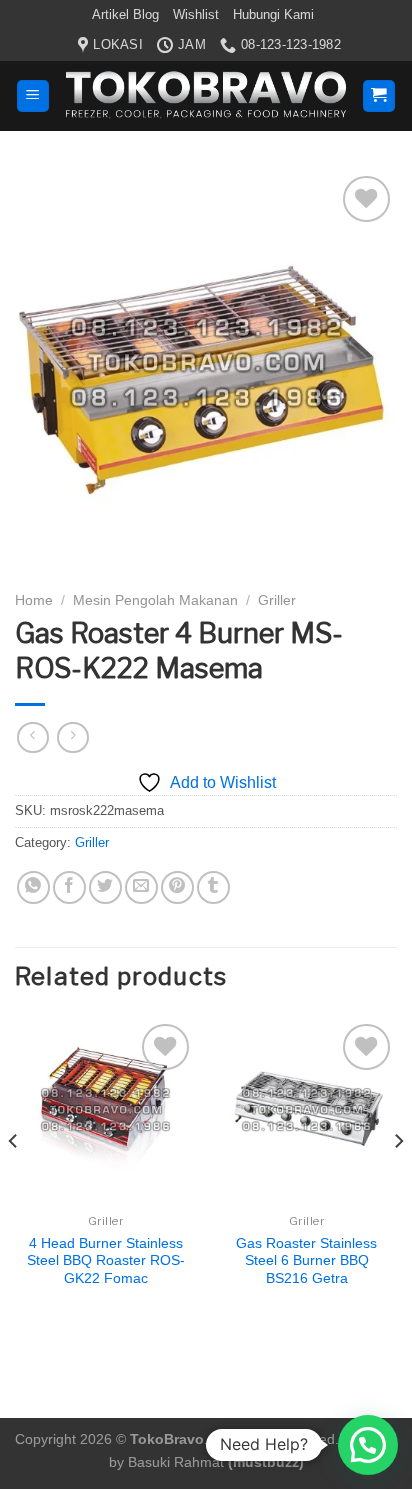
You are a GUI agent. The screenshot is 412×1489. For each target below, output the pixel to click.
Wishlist (196, 14)
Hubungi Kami (273, 14)
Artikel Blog (125, 14)
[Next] (398, 1181)
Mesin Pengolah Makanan (155, 600)
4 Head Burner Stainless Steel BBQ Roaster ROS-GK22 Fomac (106, 1261)
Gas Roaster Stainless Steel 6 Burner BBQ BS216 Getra (306, 1261)
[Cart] (379, 96)
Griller (277, 600)
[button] (368, 1445)
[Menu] (33, 96)
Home (34, 600)
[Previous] (14, 1181)
